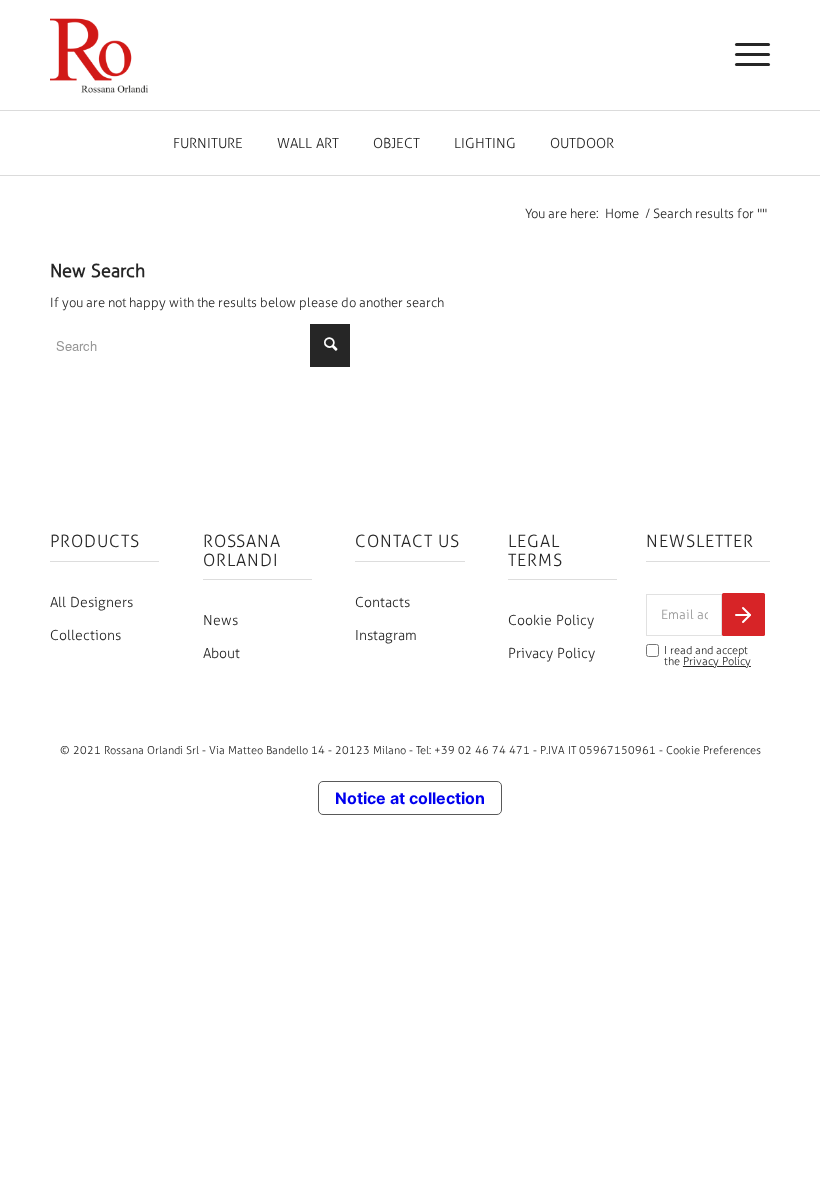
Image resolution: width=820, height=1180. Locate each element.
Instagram (386, 635)
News (220, 620)
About (221, 653)
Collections (85, 635)
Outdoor (582, 143)
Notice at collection (410, 798)
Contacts (382, 602)
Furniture (208, 143)
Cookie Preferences (713, 750)
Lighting (485, 143)
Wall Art (308, 143)
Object (396, 143)
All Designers (91, 602)
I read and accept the (707, 656)
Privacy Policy (551, 653)
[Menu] (742, 55)
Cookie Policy (551, 620)
